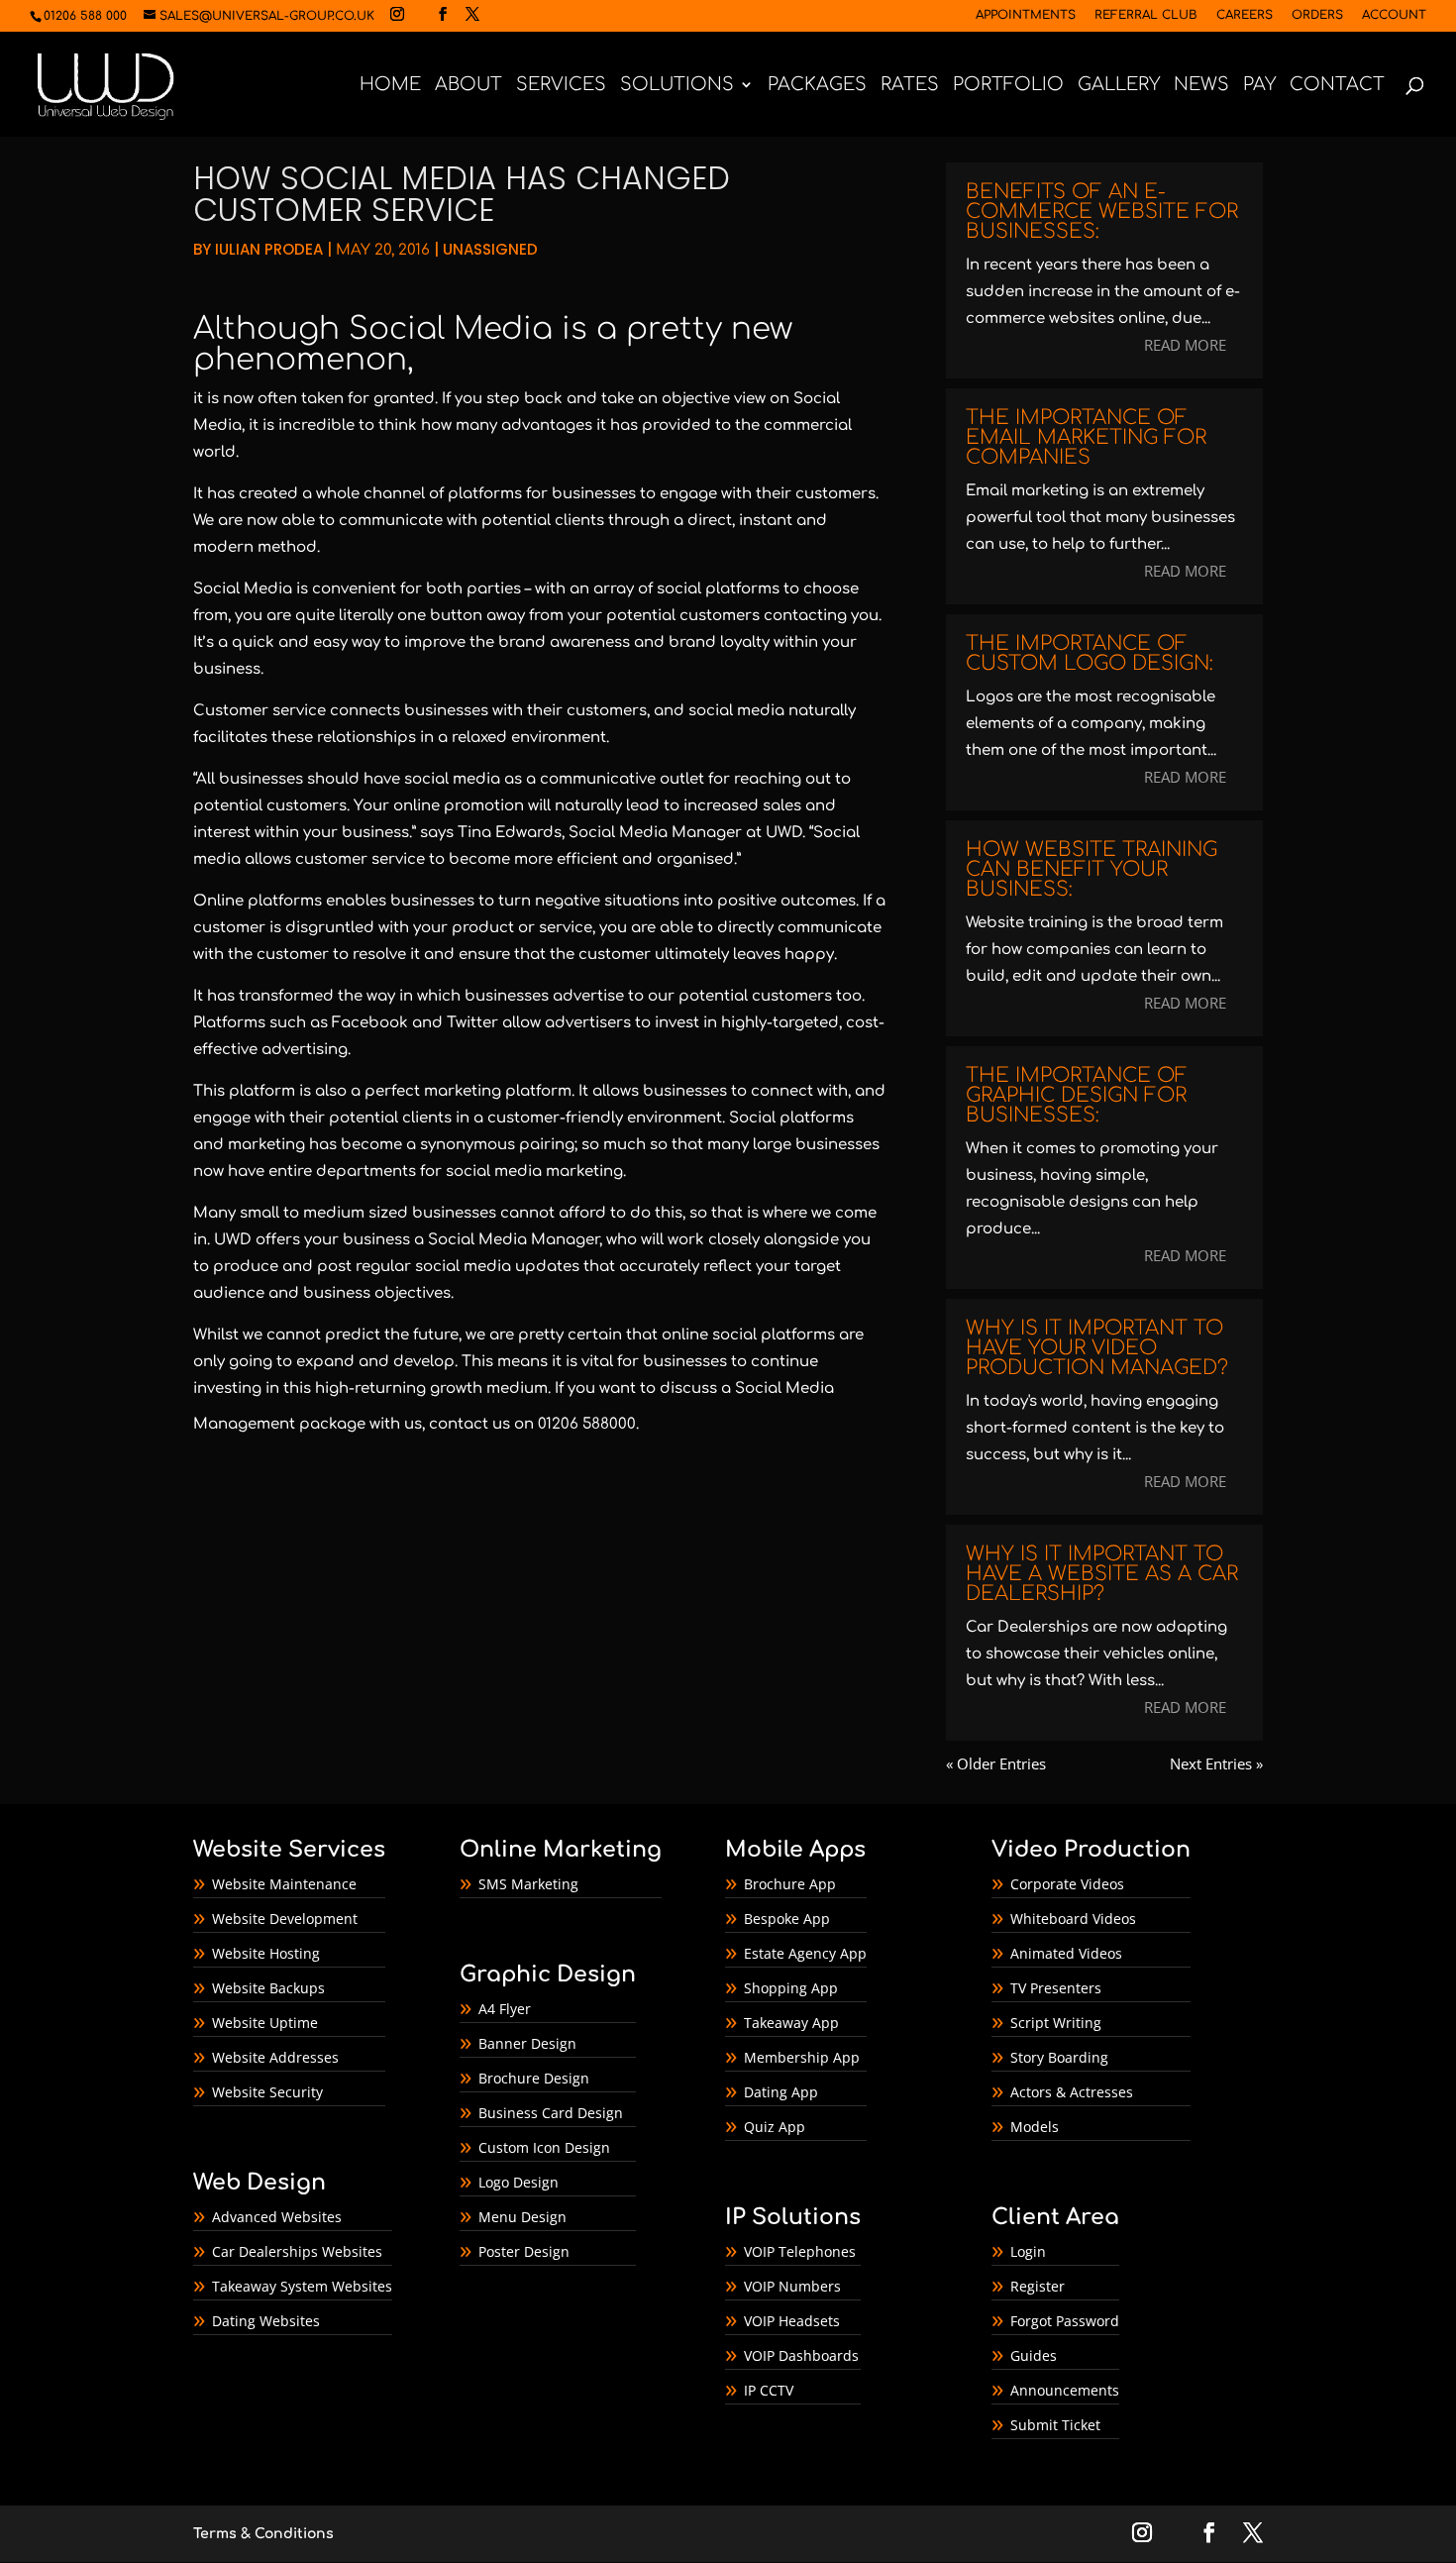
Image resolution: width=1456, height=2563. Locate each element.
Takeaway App (791, 2023)
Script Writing (1056, 2023)
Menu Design (522, 2217)
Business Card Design (551, 2113)
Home (390, 86)
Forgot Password (1065, 2321)
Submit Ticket (1055, 2425)
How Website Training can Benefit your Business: (1092, 869)
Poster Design (524, 2251)
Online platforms (258, 901)
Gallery (1119, 86)
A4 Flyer (505, 2009)
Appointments (1026, 15)
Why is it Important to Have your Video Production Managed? (1097, 1348)
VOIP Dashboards (801, 2355)
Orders (1317, 15)
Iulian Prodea (269, 249)
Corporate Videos (1067, 1884)
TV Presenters (1056, 1988)
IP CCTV (769, 2390)
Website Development (285, 1919)
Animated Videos (1066, 1953)
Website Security (267, 2092)
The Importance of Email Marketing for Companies (1086, 437)
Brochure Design (534, 2078)
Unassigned (490, 249)
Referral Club (1146, 15)
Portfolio (1008, 86)
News (1201, 86)
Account (1394, 15)
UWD (784, 833)
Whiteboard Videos (1073, 1919)
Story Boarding (1059, 2057)
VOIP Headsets (792, 2321)
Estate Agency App (805, 1953)
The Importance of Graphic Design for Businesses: (1077, 1095)
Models (1035, 2127)
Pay (1259, 86)
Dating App (781, 2092)
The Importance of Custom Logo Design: (1090, 653)
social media (736, 711)
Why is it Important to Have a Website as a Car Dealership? (1102, 1574)
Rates (910, 86)
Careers (1245, 15)
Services (561, 86)
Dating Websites (266, 2321)
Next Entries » (1216, 1763)
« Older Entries (996, 1763)
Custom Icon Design (544, 2147)
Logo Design (519, 2182)
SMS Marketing (528, 1884)
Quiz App (775, 2127)
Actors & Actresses (1072, 2092)
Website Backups (268, 1988)
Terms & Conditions (263, 2534)
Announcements (1065, 2390)
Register (1038, 2286)
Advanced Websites (277, 2217)
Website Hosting (266, 1953)
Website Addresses (275, 2057)
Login (1028, 2251)
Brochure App (790, 1884)
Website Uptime (265, 2023)
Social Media (451, 329)
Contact (1337, 86)
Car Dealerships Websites (297, 2251)
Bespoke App (787, 1919)
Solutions (677, 86)
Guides (1034, 2355)
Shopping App (791, 1988)
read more (1185, 345)
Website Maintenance (284, 1884)
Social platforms (791, 1118)
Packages (817, 86)
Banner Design (527, 2043)
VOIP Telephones (800, 2251)
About (468, 86)
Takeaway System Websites (302, 2286)
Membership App (802, 2057)
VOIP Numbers (792, 2286)
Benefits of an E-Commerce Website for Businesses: (1102, 212)
